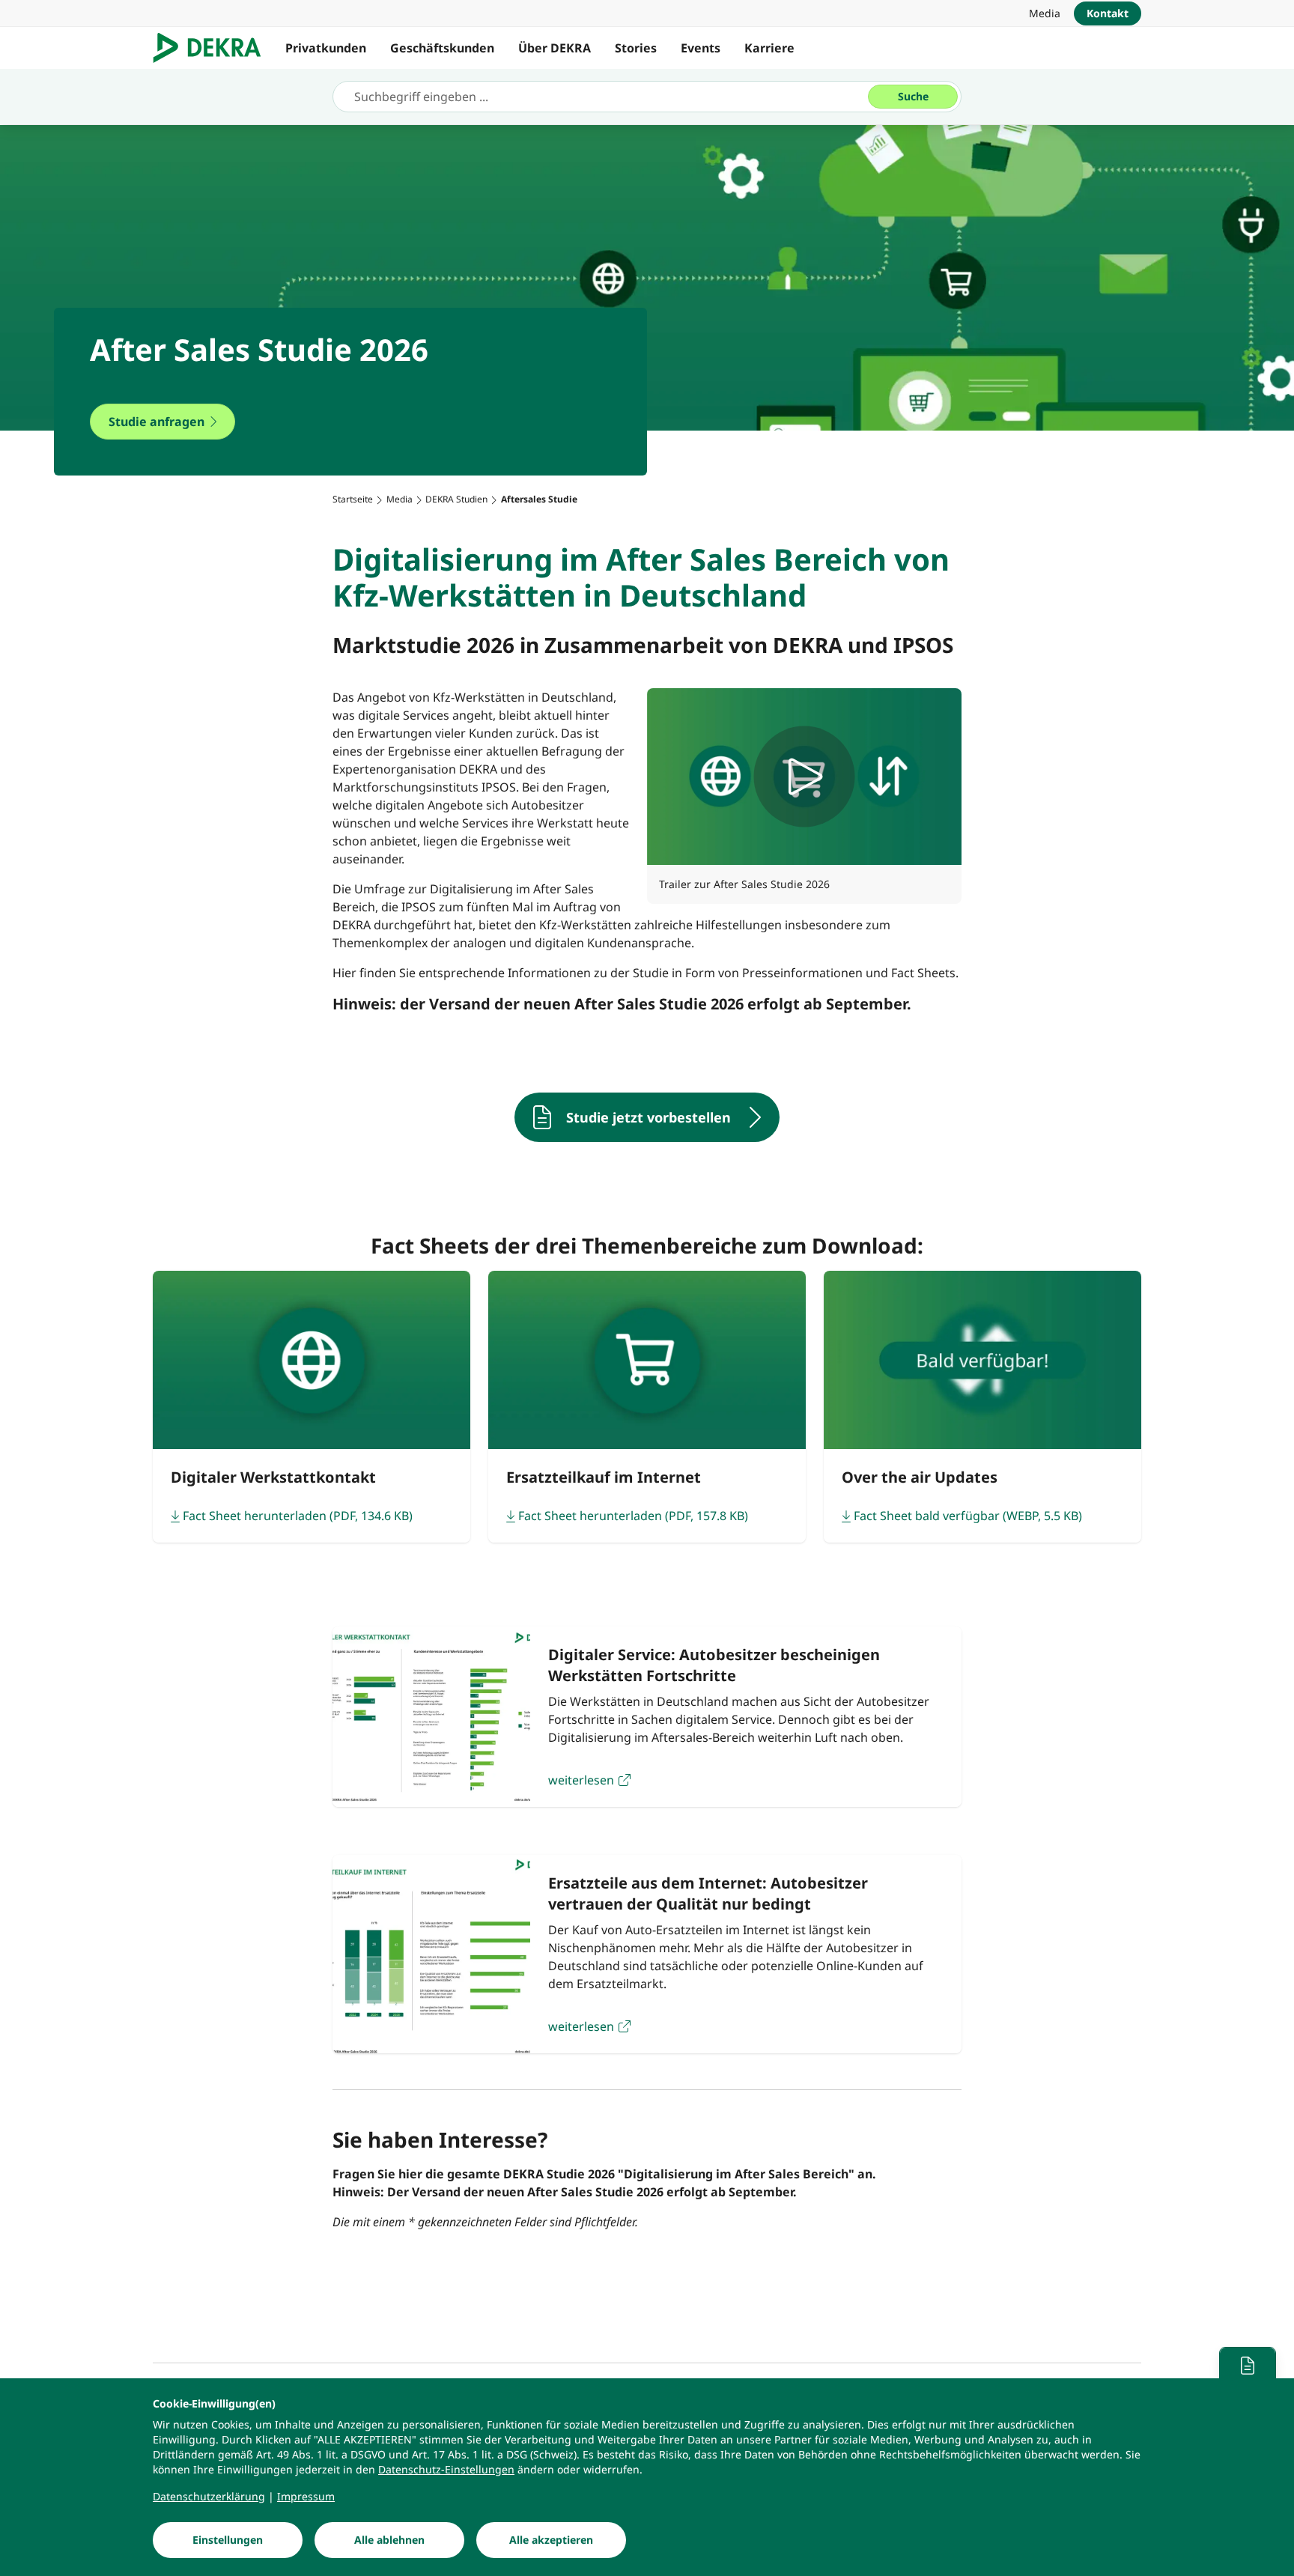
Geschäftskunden (442, 48)
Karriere (769, 48)
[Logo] (213, 48)
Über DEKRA (555, 48)
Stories (636, 48)
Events (701, 48)
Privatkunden (326, 48)
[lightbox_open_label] (804, 777)
